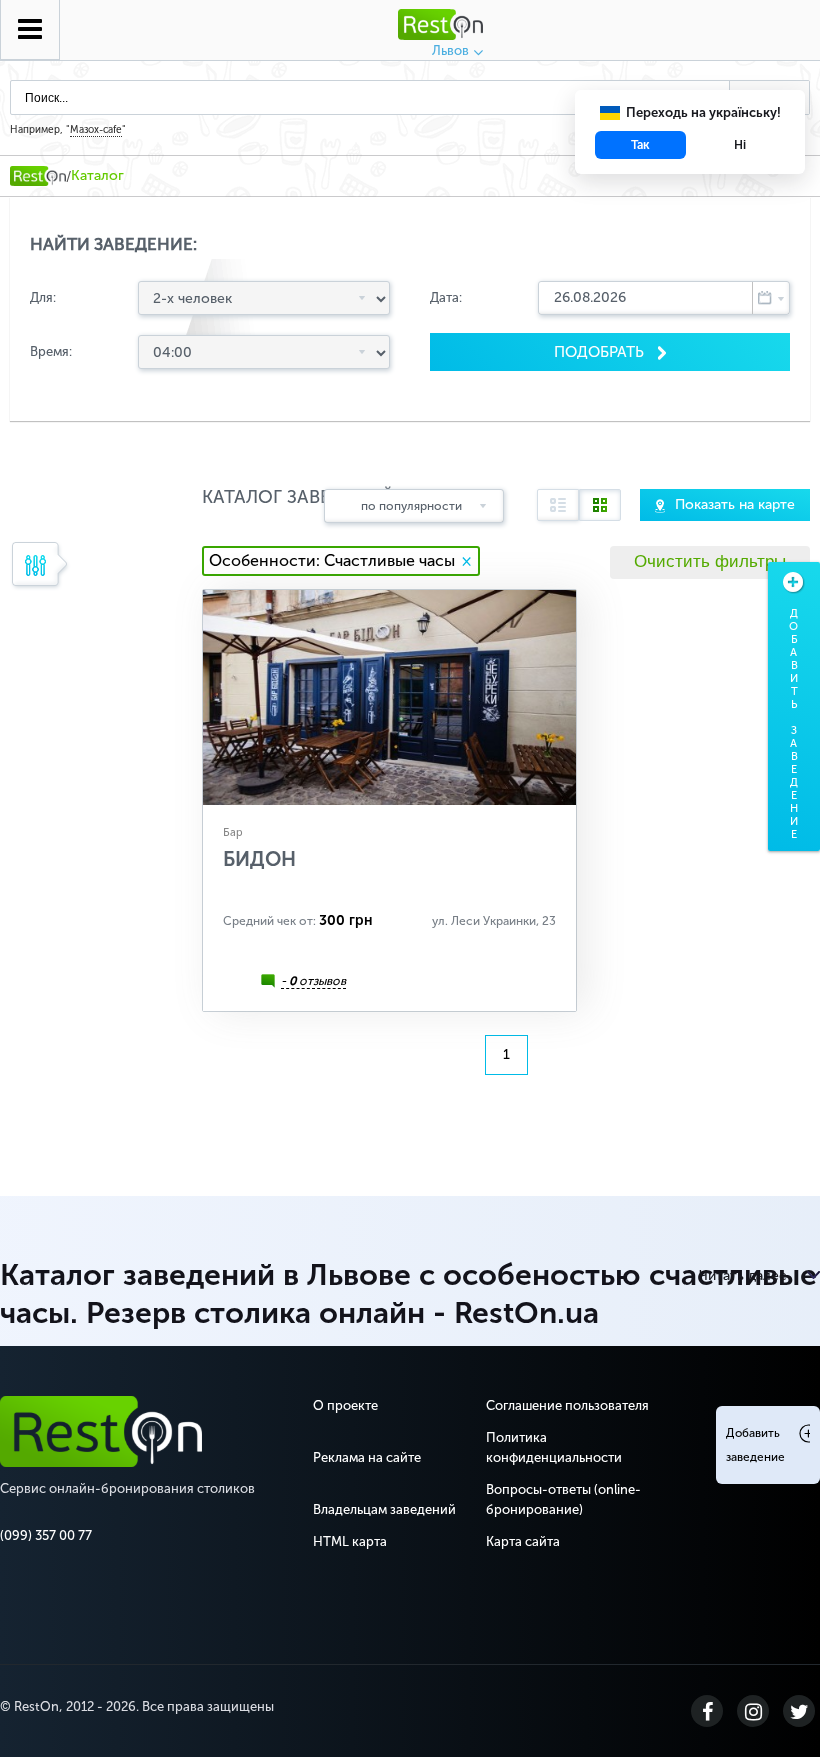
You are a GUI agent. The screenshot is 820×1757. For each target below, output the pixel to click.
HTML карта (350, 1541)
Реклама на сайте (367, 1457)
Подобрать (601, 352)
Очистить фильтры (710, 561)
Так (640, 145)
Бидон (259, 859)
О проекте (345, 1405)
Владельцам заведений (384, 1509)
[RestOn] (38, 176)
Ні (740, 145)
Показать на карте (735, 504)
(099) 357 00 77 (46, 1535)
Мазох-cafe (96, 130)
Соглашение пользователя (567, 1405)
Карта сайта (523, 1541)
